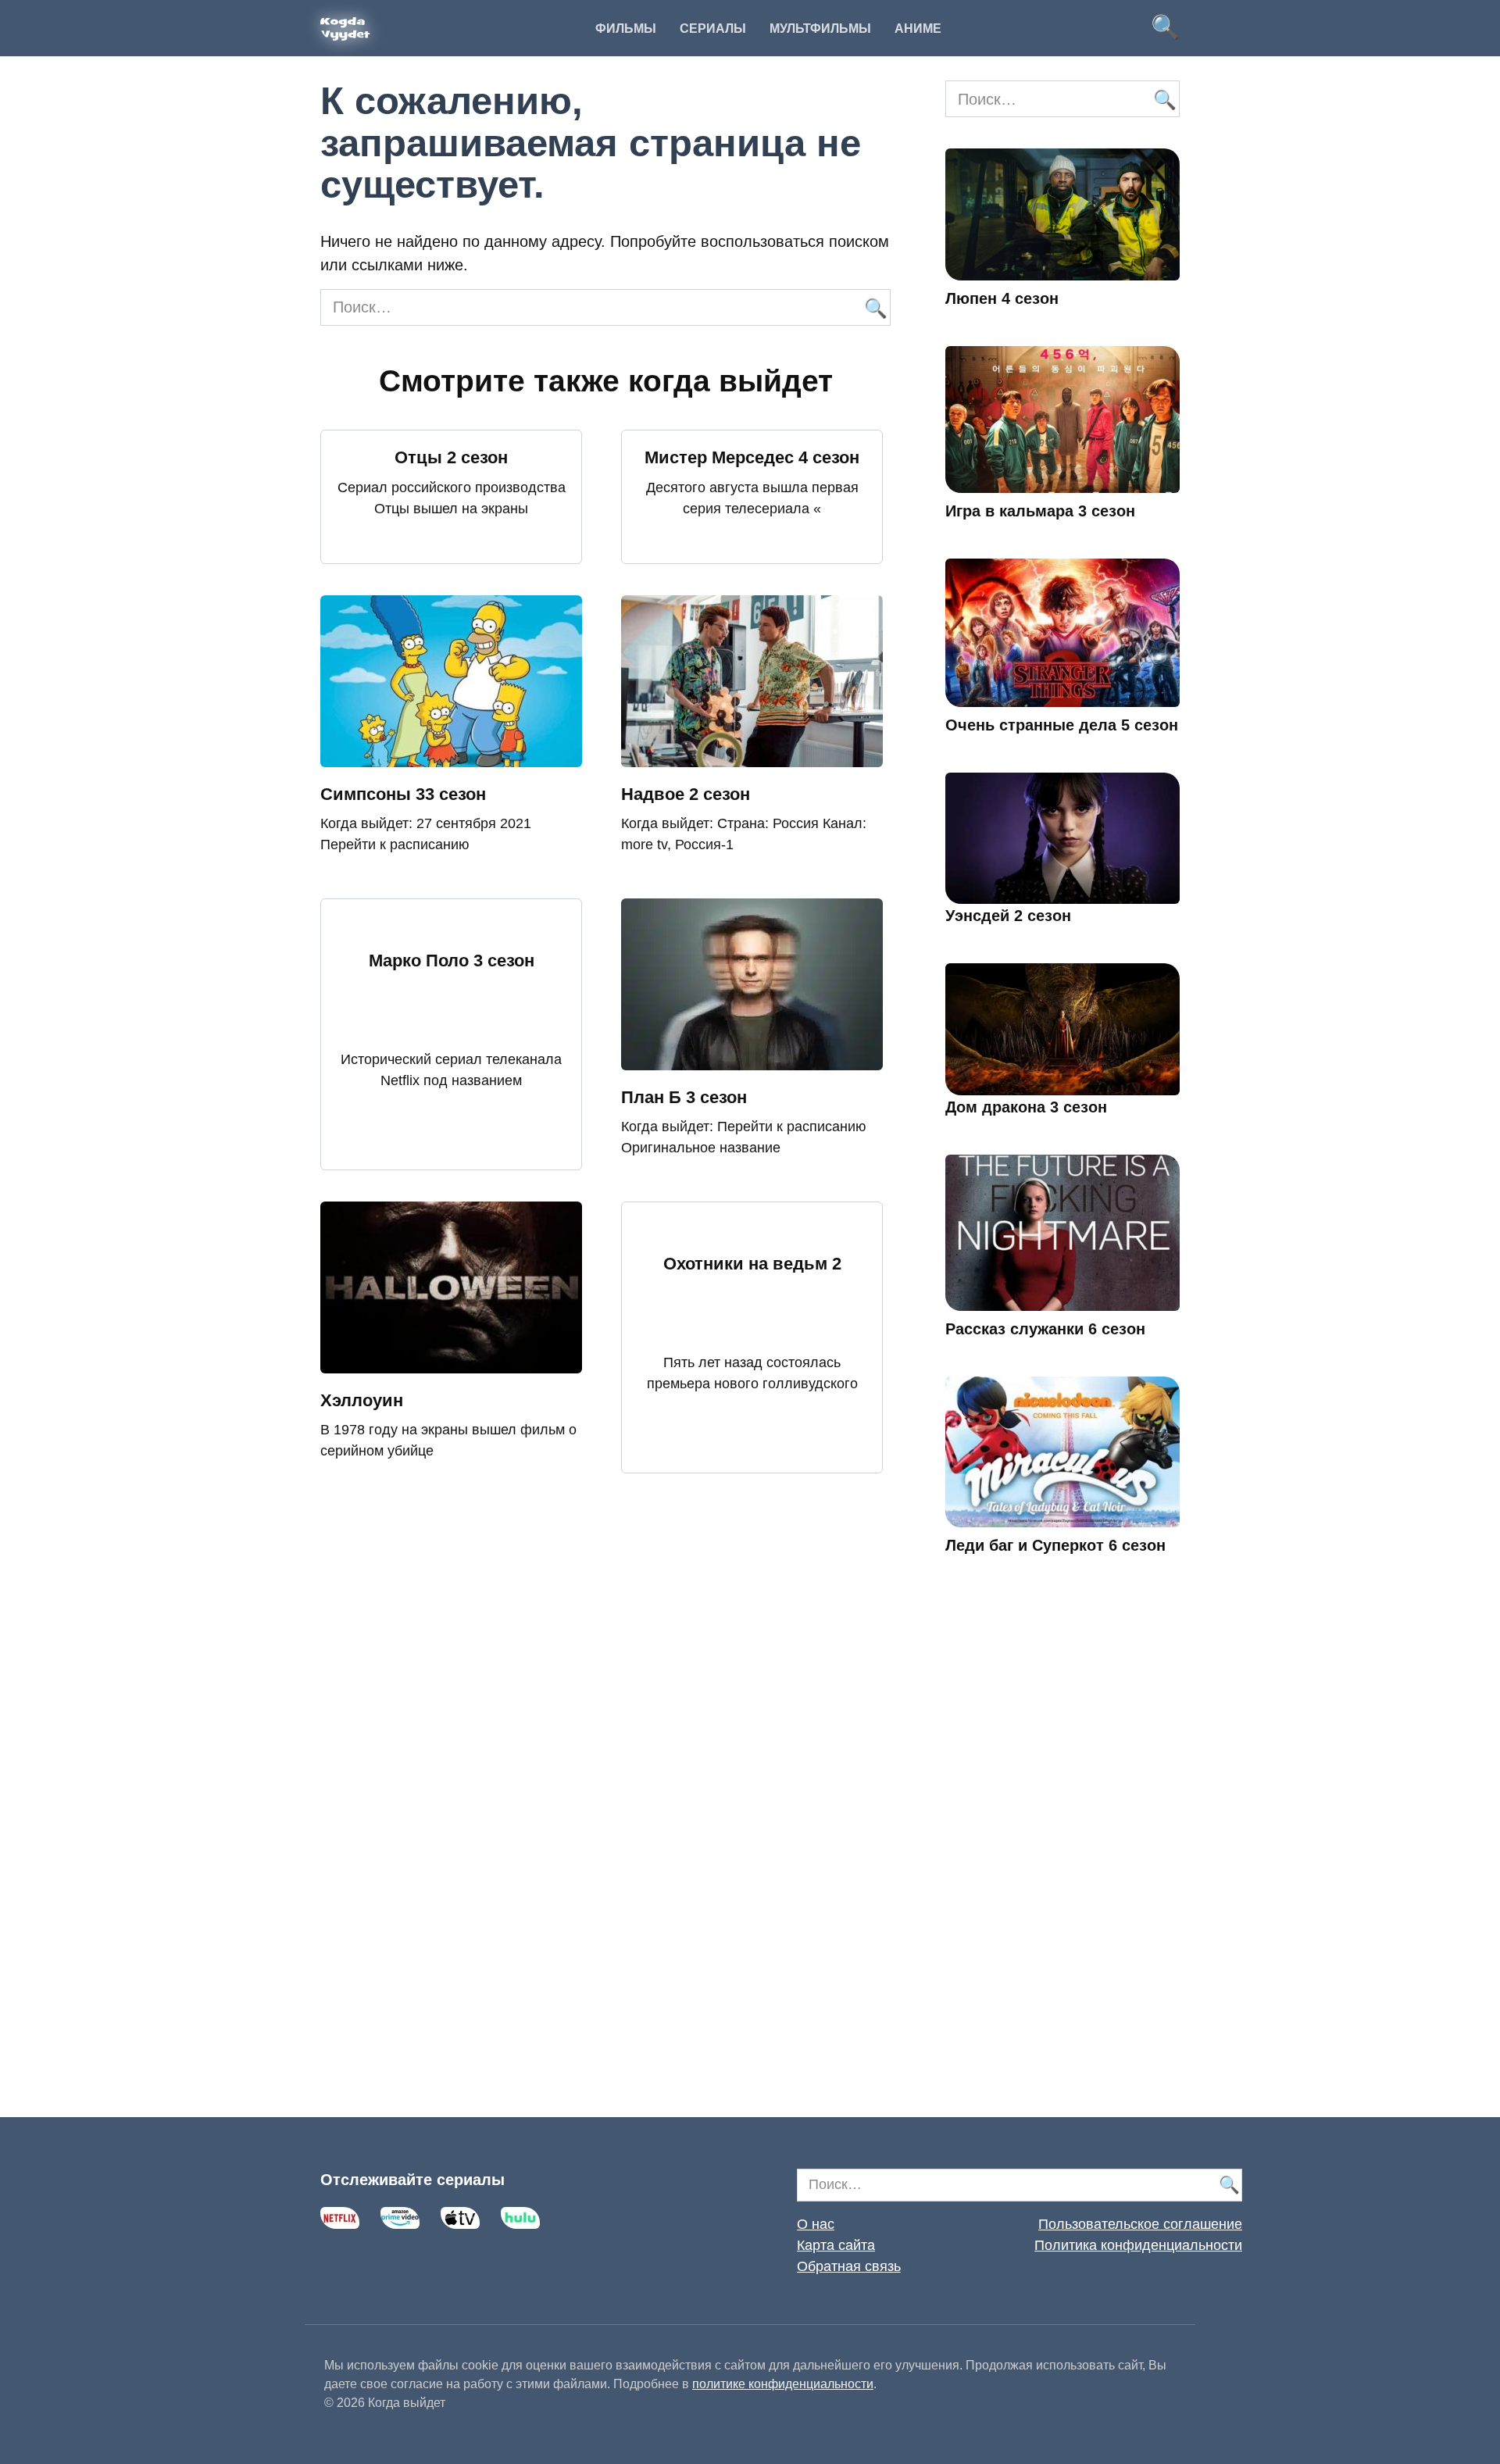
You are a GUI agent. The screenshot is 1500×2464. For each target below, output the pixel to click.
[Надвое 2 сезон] (752, 755)
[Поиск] (875, 307)
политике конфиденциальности (783, 2384)
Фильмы (626, 29)
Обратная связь (849, 2266)
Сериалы (713, 29)
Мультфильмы (820, 29)
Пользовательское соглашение (1140, 2224)
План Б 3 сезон (684, 1097)
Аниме (918, 29)
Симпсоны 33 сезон (403, 794)
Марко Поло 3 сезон (452, 961)
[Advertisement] (1062, 1859)
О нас (816, 2224)
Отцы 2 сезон (451, 457)
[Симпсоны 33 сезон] (451, 755)
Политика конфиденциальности (1138, 2245)
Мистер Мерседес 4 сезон (752, 457)
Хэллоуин (362, 1400)
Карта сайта (836, 2245)
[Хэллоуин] (451, 1362)
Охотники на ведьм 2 (752, 1264)
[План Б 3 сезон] (752, 1059)
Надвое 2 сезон (686, 794)
